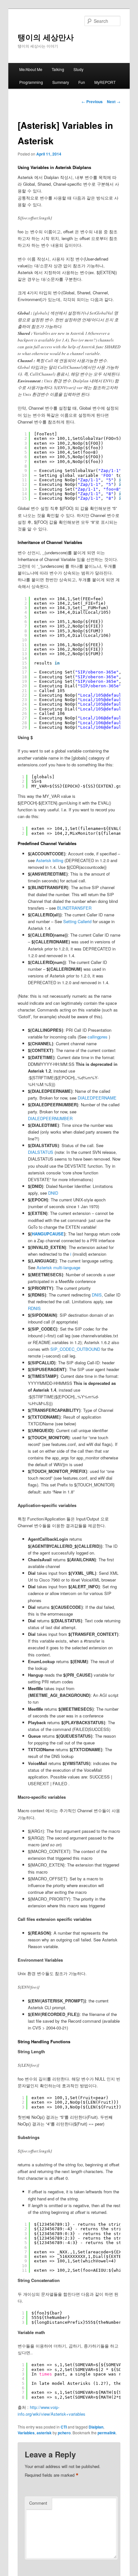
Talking (58, 69)
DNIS (97, 1295)
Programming (31, 82)
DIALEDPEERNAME (97, 1098)
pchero (64, 2433)
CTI (64, 2427)
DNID (53, 1193)
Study (78, 69)
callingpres (98, 1037)
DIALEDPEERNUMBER (50, 1118)
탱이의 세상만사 (46, 37)
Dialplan (96, 2427)
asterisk (44, 2433)
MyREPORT (105, 82)
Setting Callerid (77, 921)
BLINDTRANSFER (74, 908)
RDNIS (34, 1308)
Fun (82, 82)
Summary (61, 82)
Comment (38, 2503)
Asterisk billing (50, 860)
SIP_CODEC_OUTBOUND (75, 1349)
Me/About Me (31, 69)
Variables (26, 2433)
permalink (107, 2433)
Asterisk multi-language (58, 1267)
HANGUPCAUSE (48, 1234)
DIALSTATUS (41, 1152)
